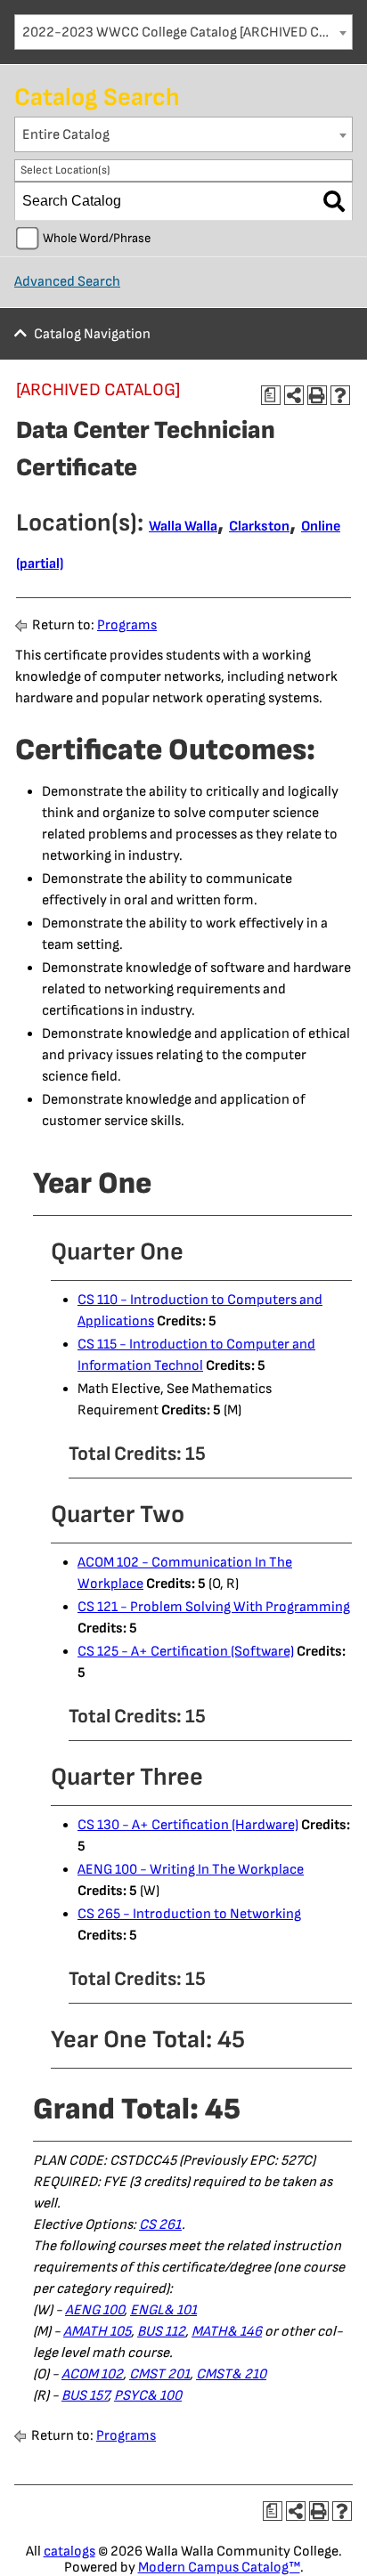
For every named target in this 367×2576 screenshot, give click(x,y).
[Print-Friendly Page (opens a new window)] (317, 395)
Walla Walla (183, 527)
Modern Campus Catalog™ (219, 2568)
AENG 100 (94, 2310)
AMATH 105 (97, 2332)
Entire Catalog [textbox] (66, 135)
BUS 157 (85, 2396)
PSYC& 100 (148, 2396)
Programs (127, 625)
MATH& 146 (227, 2332)
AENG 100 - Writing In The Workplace (191, 1870)
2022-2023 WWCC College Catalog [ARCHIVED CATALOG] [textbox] (187, 32)
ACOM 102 (92, 2374)
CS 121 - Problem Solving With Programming (214, 1607)
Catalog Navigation (92, 334)
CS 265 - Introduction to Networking (189, 1914)
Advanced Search (67, 282)
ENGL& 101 (163, 2310)
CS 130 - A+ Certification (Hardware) (188, 1825)
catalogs (69, 2552)
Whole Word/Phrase (97, 238)
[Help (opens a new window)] (340, 395)
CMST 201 (159, 2374)
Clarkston (259, 527)
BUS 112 (161, 2332)
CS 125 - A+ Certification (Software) (186, 1652)
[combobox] (183, 32)
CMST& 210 (231, 2374)
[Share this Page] (294, 395)
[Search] (334, 201)
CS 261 (160, 2225)
